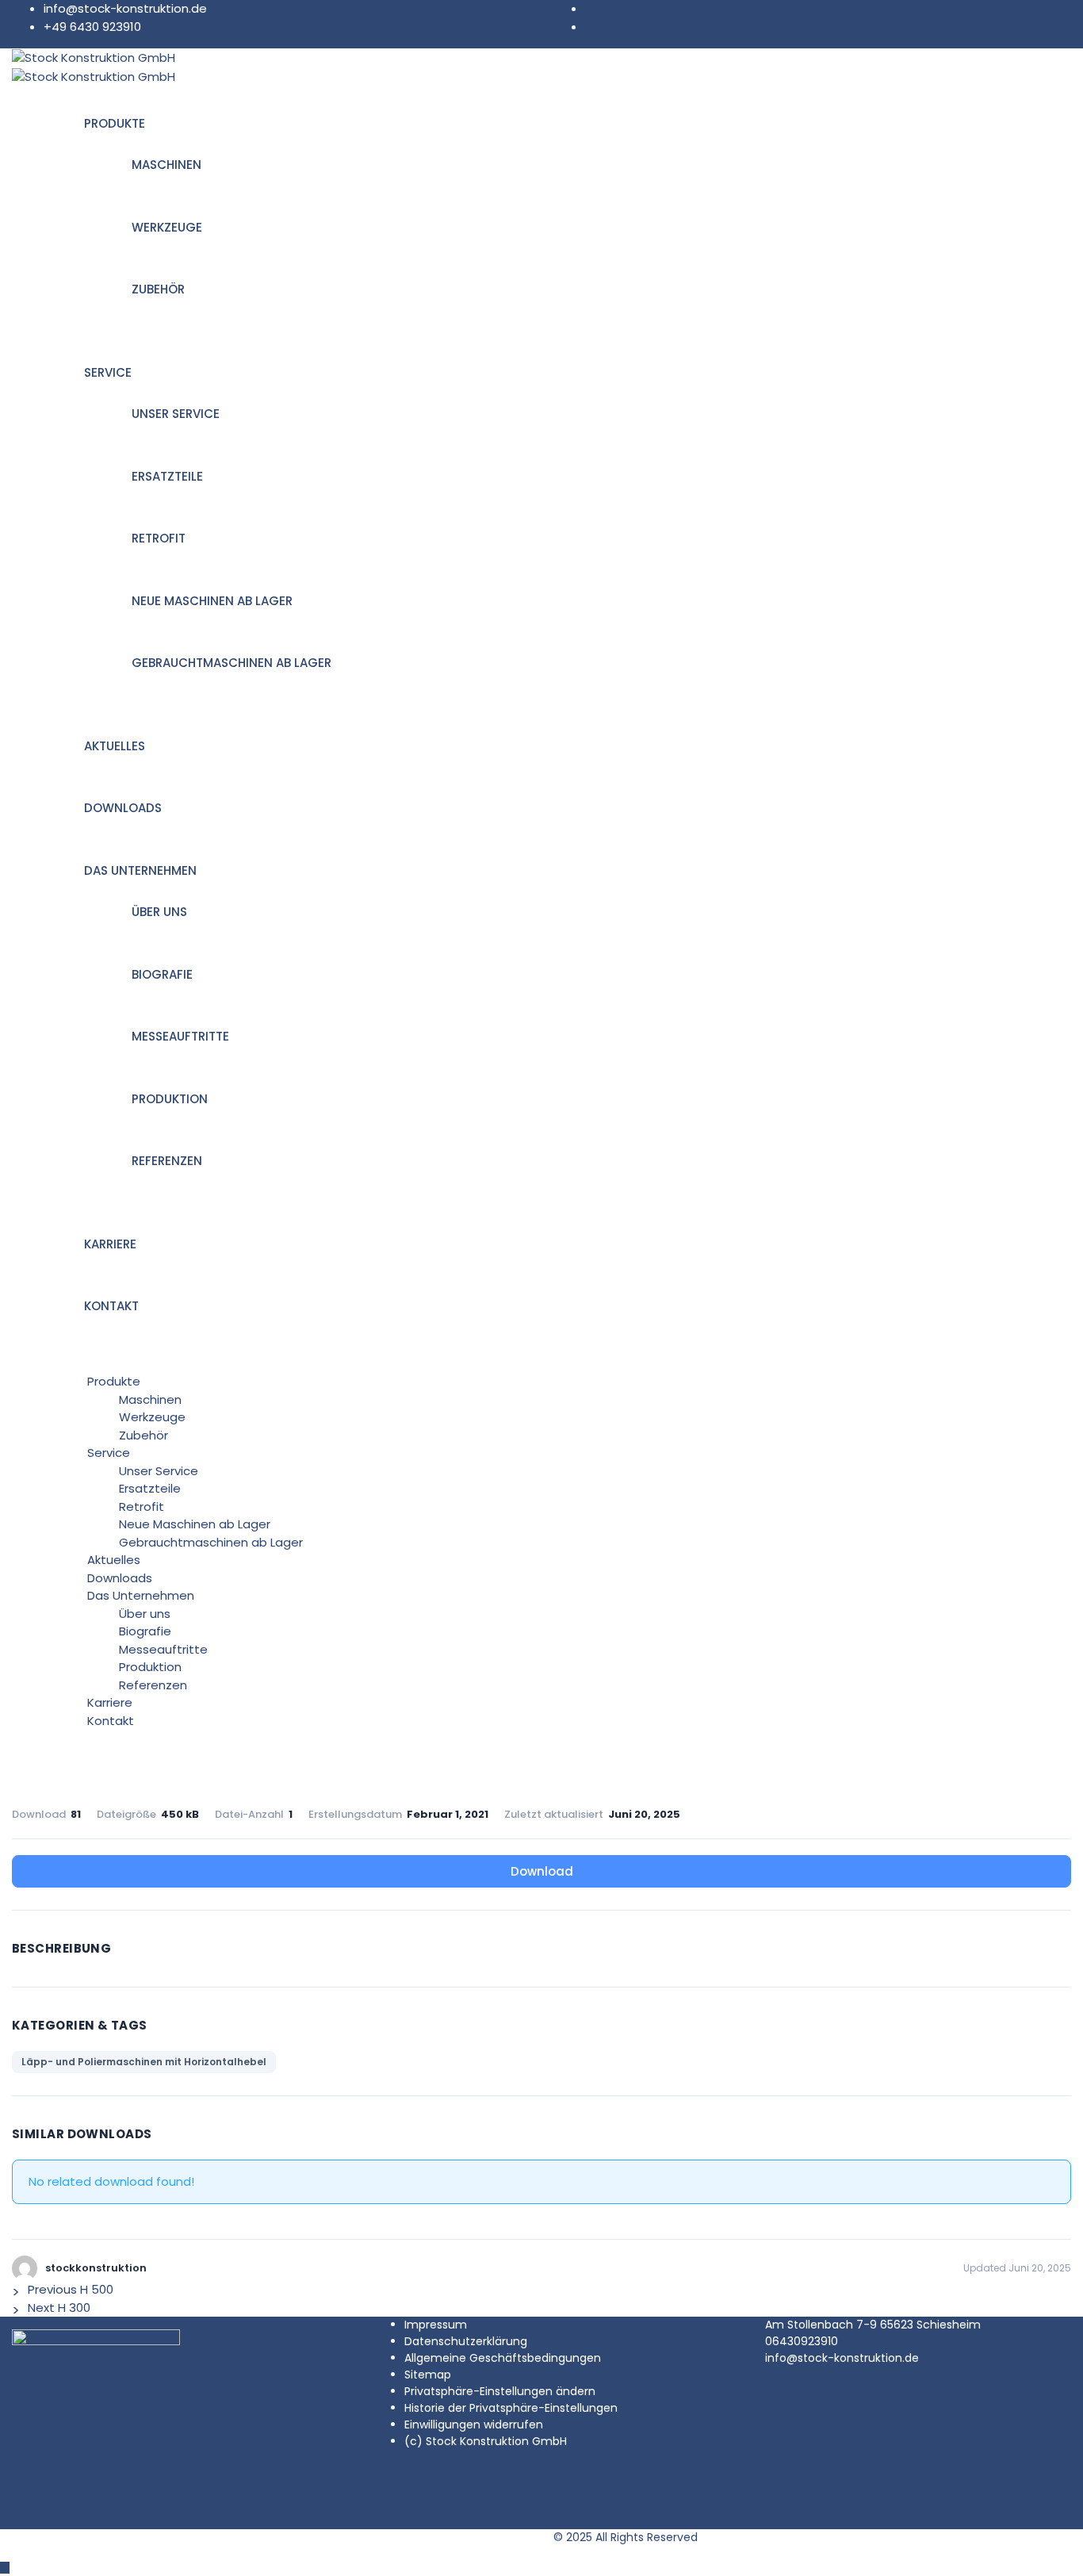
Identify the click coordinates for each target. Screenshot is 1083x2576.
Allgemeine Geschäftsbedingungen (503, 2358)
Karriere (110, 1244)
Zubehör (158, 289)
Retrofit (159, 538)
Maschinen (166, 165)
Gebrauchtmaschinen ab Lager (232, 663)
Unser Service (176, 414)
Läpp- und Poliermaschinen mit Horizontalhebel (144, 2062)
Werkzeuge (167, 227)
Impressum (436, 2325)
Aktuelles (115, 746)
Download (542, 1871)
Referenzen (167, 1161)
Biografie (162, 974)
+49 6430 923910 (92, 27)
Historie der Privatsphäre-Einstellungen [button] (511, 2408)
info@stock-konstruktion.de (125, 8)
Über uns (159, 912)
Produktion (170, 1099)
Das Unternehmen (140, 870)
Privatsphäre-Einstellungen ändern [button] (500, 2391)
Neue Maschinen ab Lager (212, 601)
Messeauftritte (180, 1036)
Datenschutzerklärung (466, 2341)
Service (108, 372)
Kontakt (111, 1306)
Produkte (115, 123)
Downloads (123, 808)
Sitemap (428, 2375)
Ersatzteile (167, 476)
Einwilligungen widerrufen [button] (474, 2425)
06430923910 (802, 2341)
